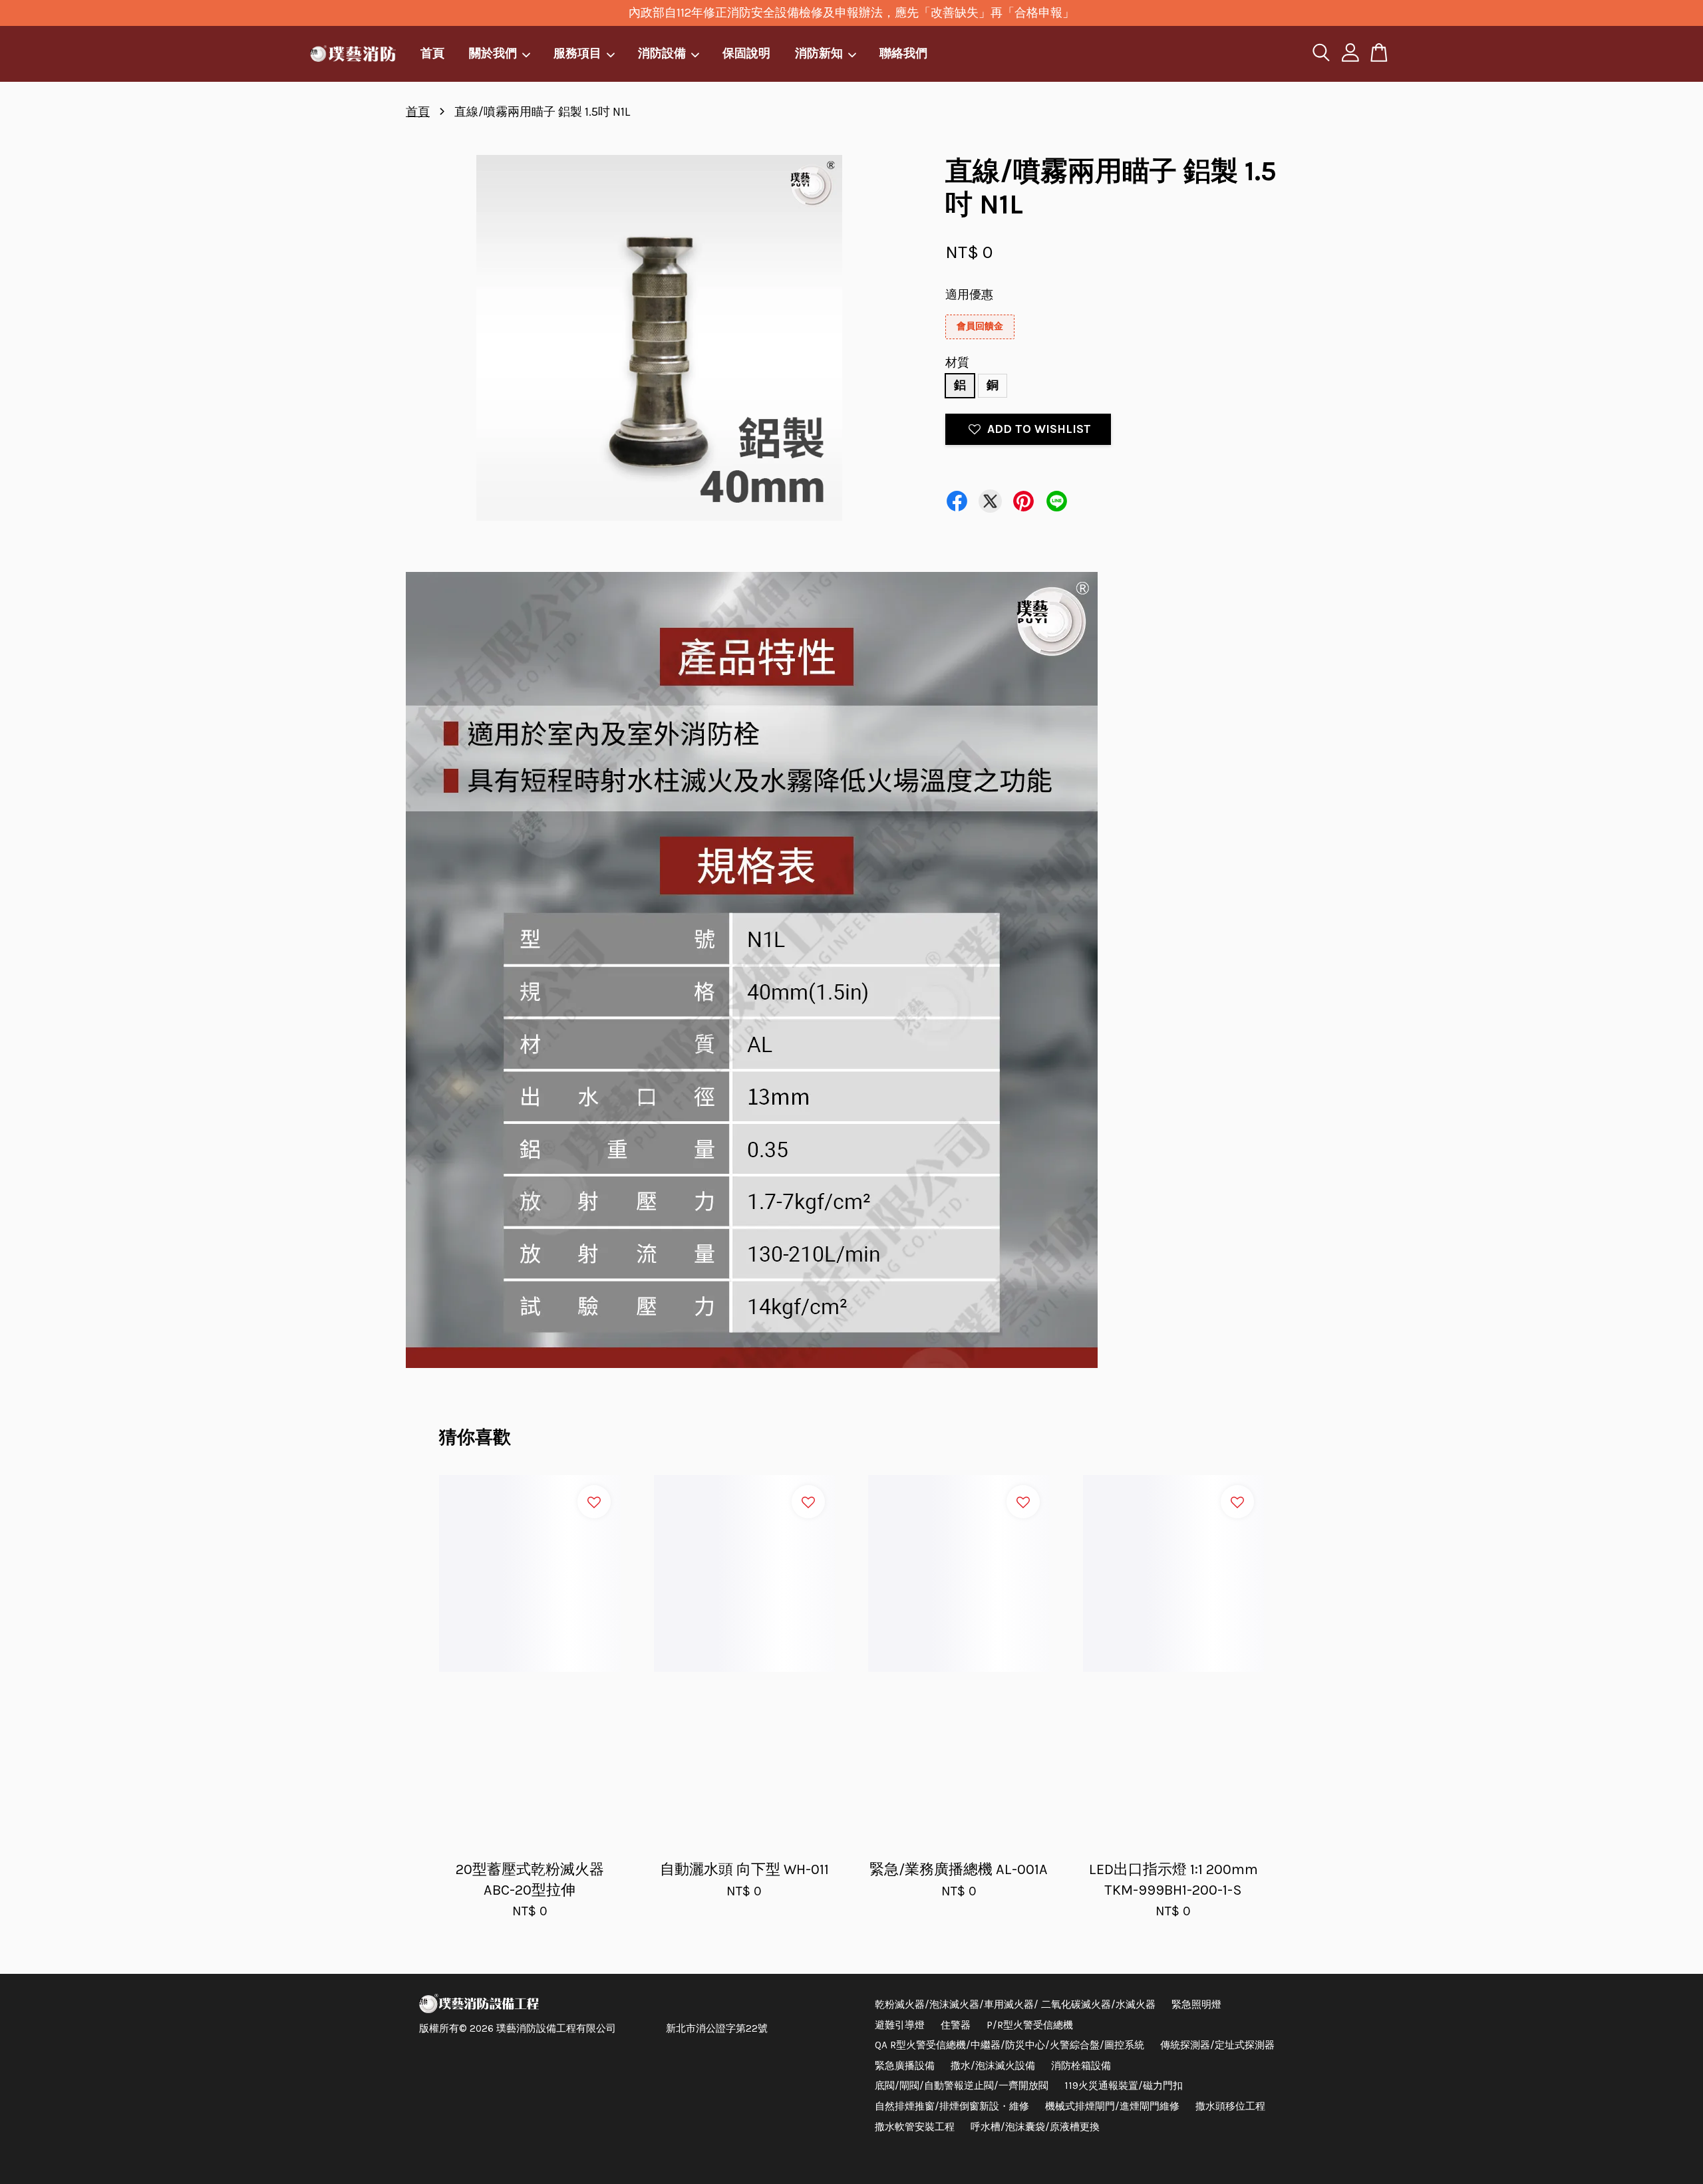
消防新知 (819, 53)
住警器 (956, 2025)
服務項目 (577, 53)
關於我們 (493, 53)
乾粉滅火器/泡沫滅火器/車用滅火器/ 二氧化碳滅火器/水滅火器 (1015, 2004)
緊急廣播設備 (905, 2066)
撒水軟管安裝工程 (915, 2127)
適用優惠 (969, 295)
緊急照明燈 (1196, 2004)
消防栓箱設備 (1081, 2066)
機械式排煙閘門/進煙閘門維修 (1112, 2106)
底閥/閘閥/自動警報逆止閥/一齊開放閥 (962, 2086)
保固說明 (746, 53)
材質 (957, 362)
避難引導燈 (900, 2025)
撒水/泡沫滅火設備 (993, 2066)
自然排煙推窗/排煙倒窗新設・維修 (952, 2106)
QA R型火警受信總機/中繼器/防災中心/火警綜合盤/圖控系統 (1009, 2045)
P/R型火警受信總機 (1030, 2025)
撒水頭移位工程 (1230, 2106)
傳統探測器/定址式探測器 (1217, 2045)
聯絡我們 (903, 53)
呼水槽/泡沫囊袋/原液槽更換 (1035, 2127)
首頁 (432, 53)
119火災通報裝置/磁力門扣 (1124, 2086)
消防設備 (662, 53)
